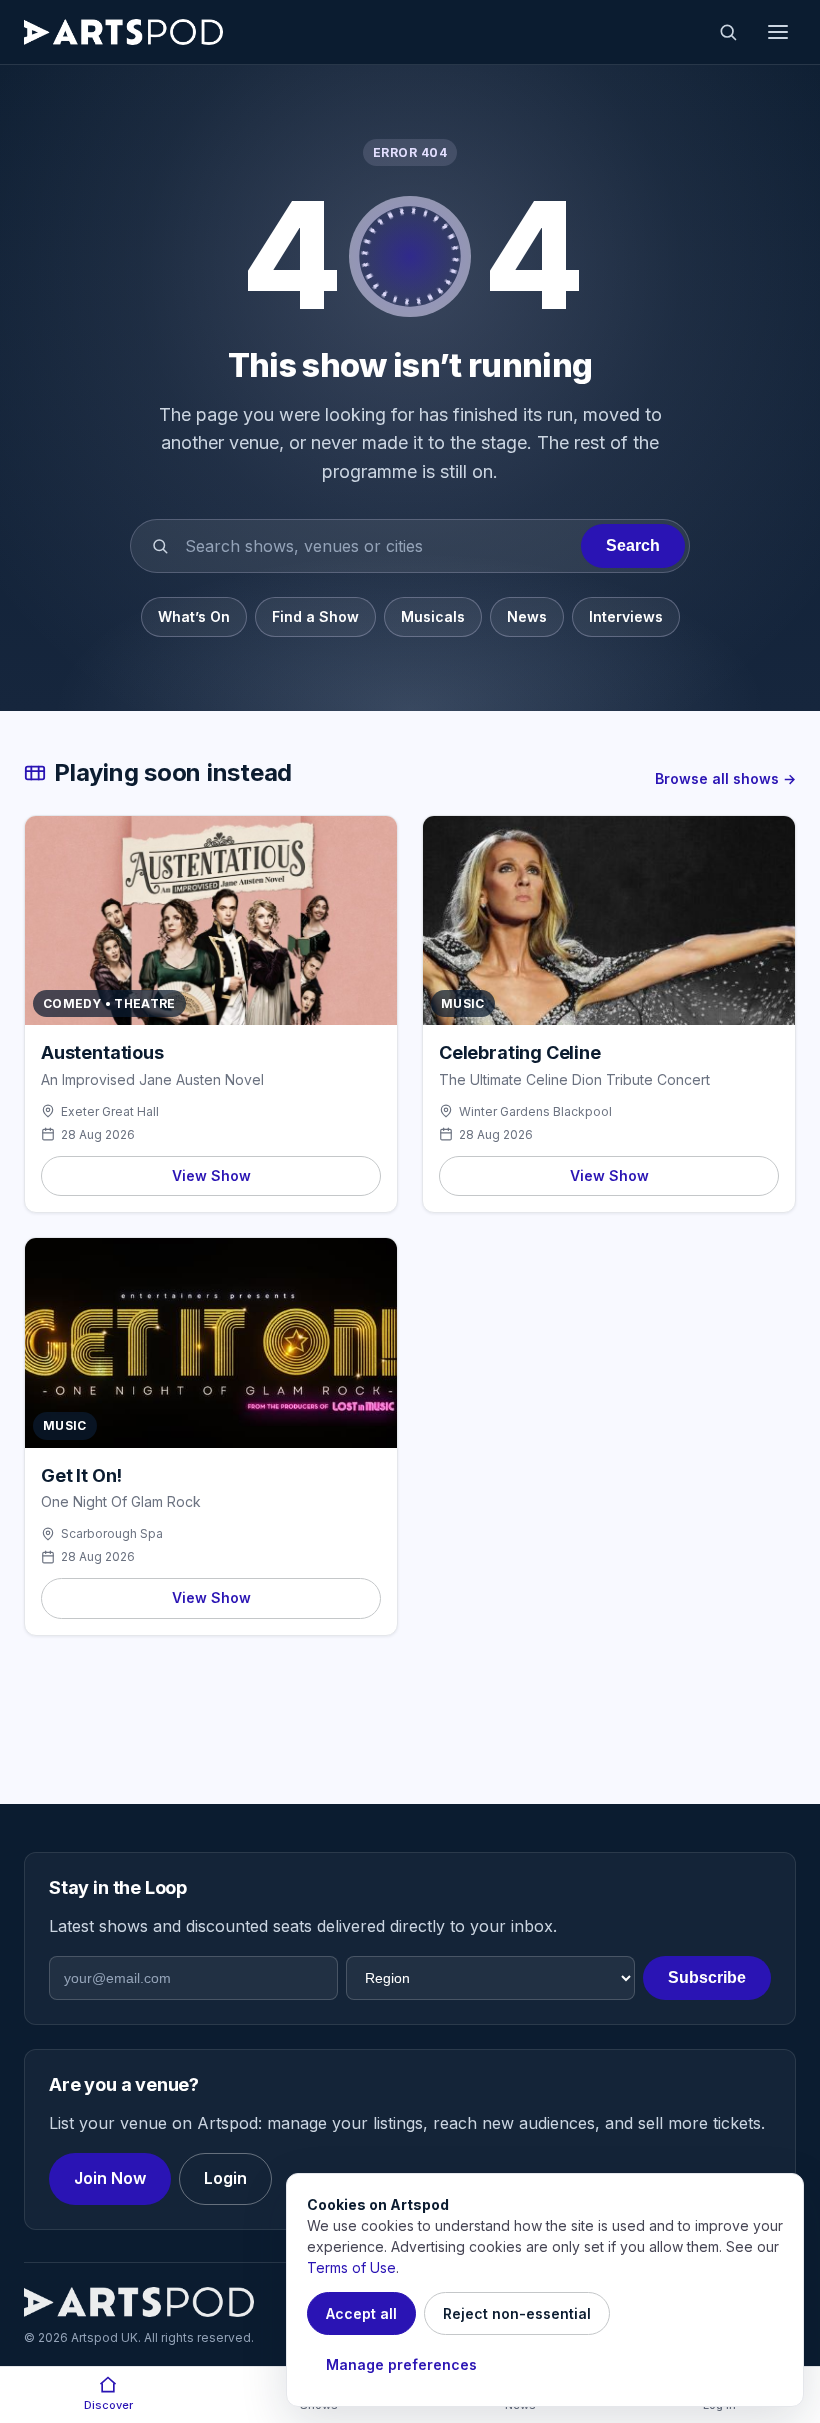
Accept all (361, 2313)
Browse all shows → (725, 778)
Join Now (110, 2178)
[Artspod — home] (123, 32)
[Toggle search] (728, 32)
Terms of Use (351, 2267)
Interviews (626, 616)
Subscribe (707, 1977)
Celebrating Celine (520, 1052)
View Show (211, 1175)
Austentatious (102, 1052)
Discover (108, 2405)
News (527, 616)
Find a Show (315, 616)
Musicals (433, 616)
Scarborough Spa (112, 1533)
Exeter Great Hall (110, 1111)
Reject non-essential (517, 2313)
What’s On (194, 616)
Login (225, 2178)
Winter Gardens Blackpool (535, 1111)
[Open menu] (778, 32)
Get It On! (81, 1475)
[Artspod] (139, 2302)
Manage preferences (401, 2364)
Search (633, 545)
